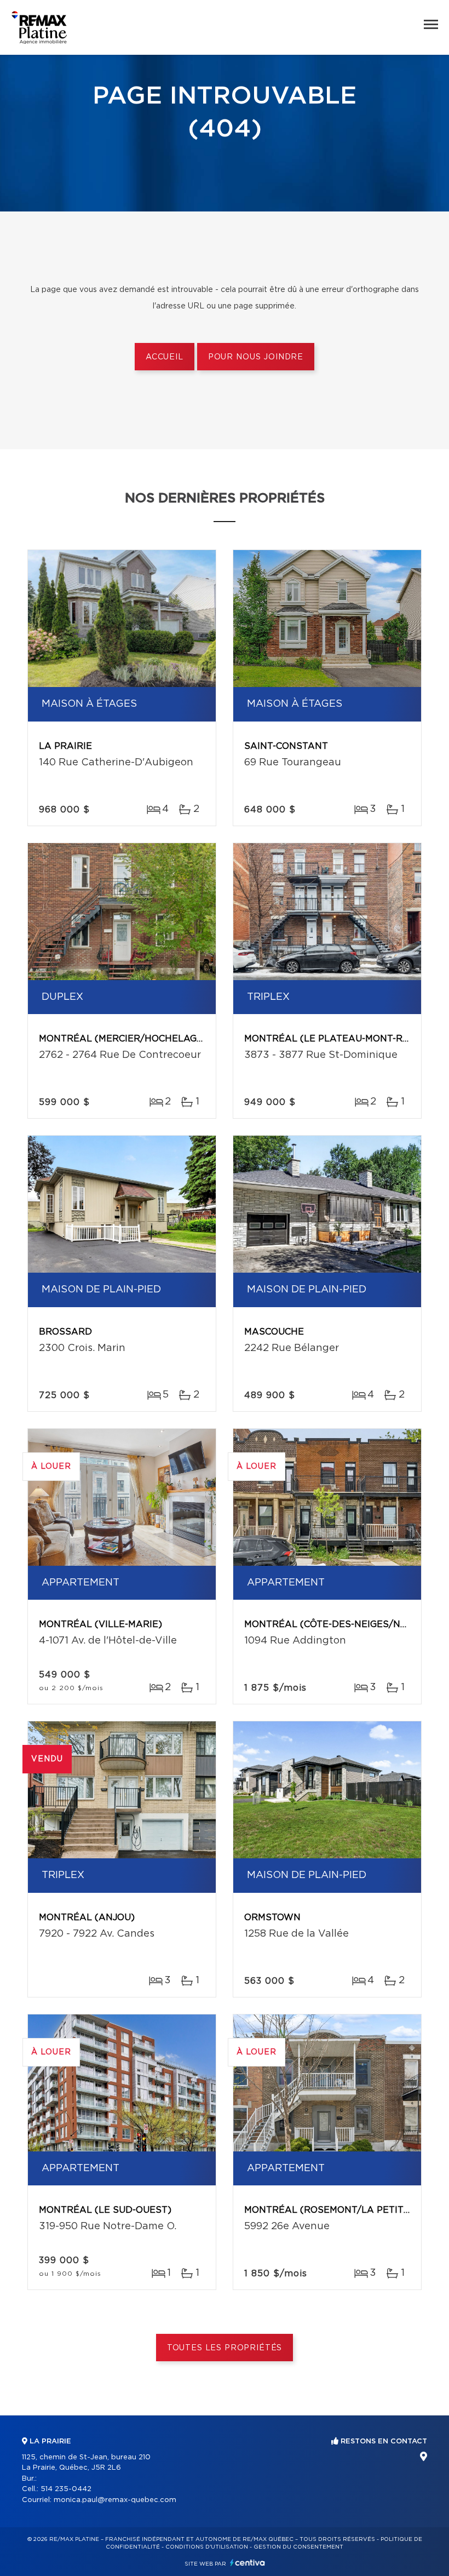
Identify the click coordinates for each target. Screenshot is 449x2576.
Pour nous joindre (256, 357)
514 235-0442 (66, 2489)
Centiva (247, 2563)
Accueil (165, 357)
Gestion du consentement (298, 2547)
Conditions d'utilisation (207, 2547)
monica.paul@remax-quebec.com (115, 2500)
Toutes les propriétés (225, 2348)
